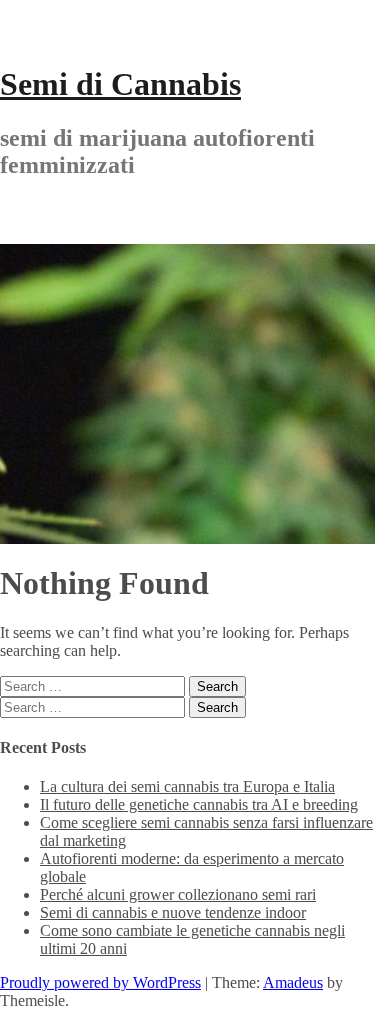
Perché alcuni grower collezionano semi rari (178, 894)
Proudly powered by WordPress (100, 982)
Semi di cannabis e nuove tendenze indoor (173, 912)
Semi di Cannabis (120, 84)
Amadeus (293, 982)
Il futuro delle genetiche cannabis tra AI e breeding (199, 804)
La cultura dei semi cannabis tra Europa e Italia (187, 786)
